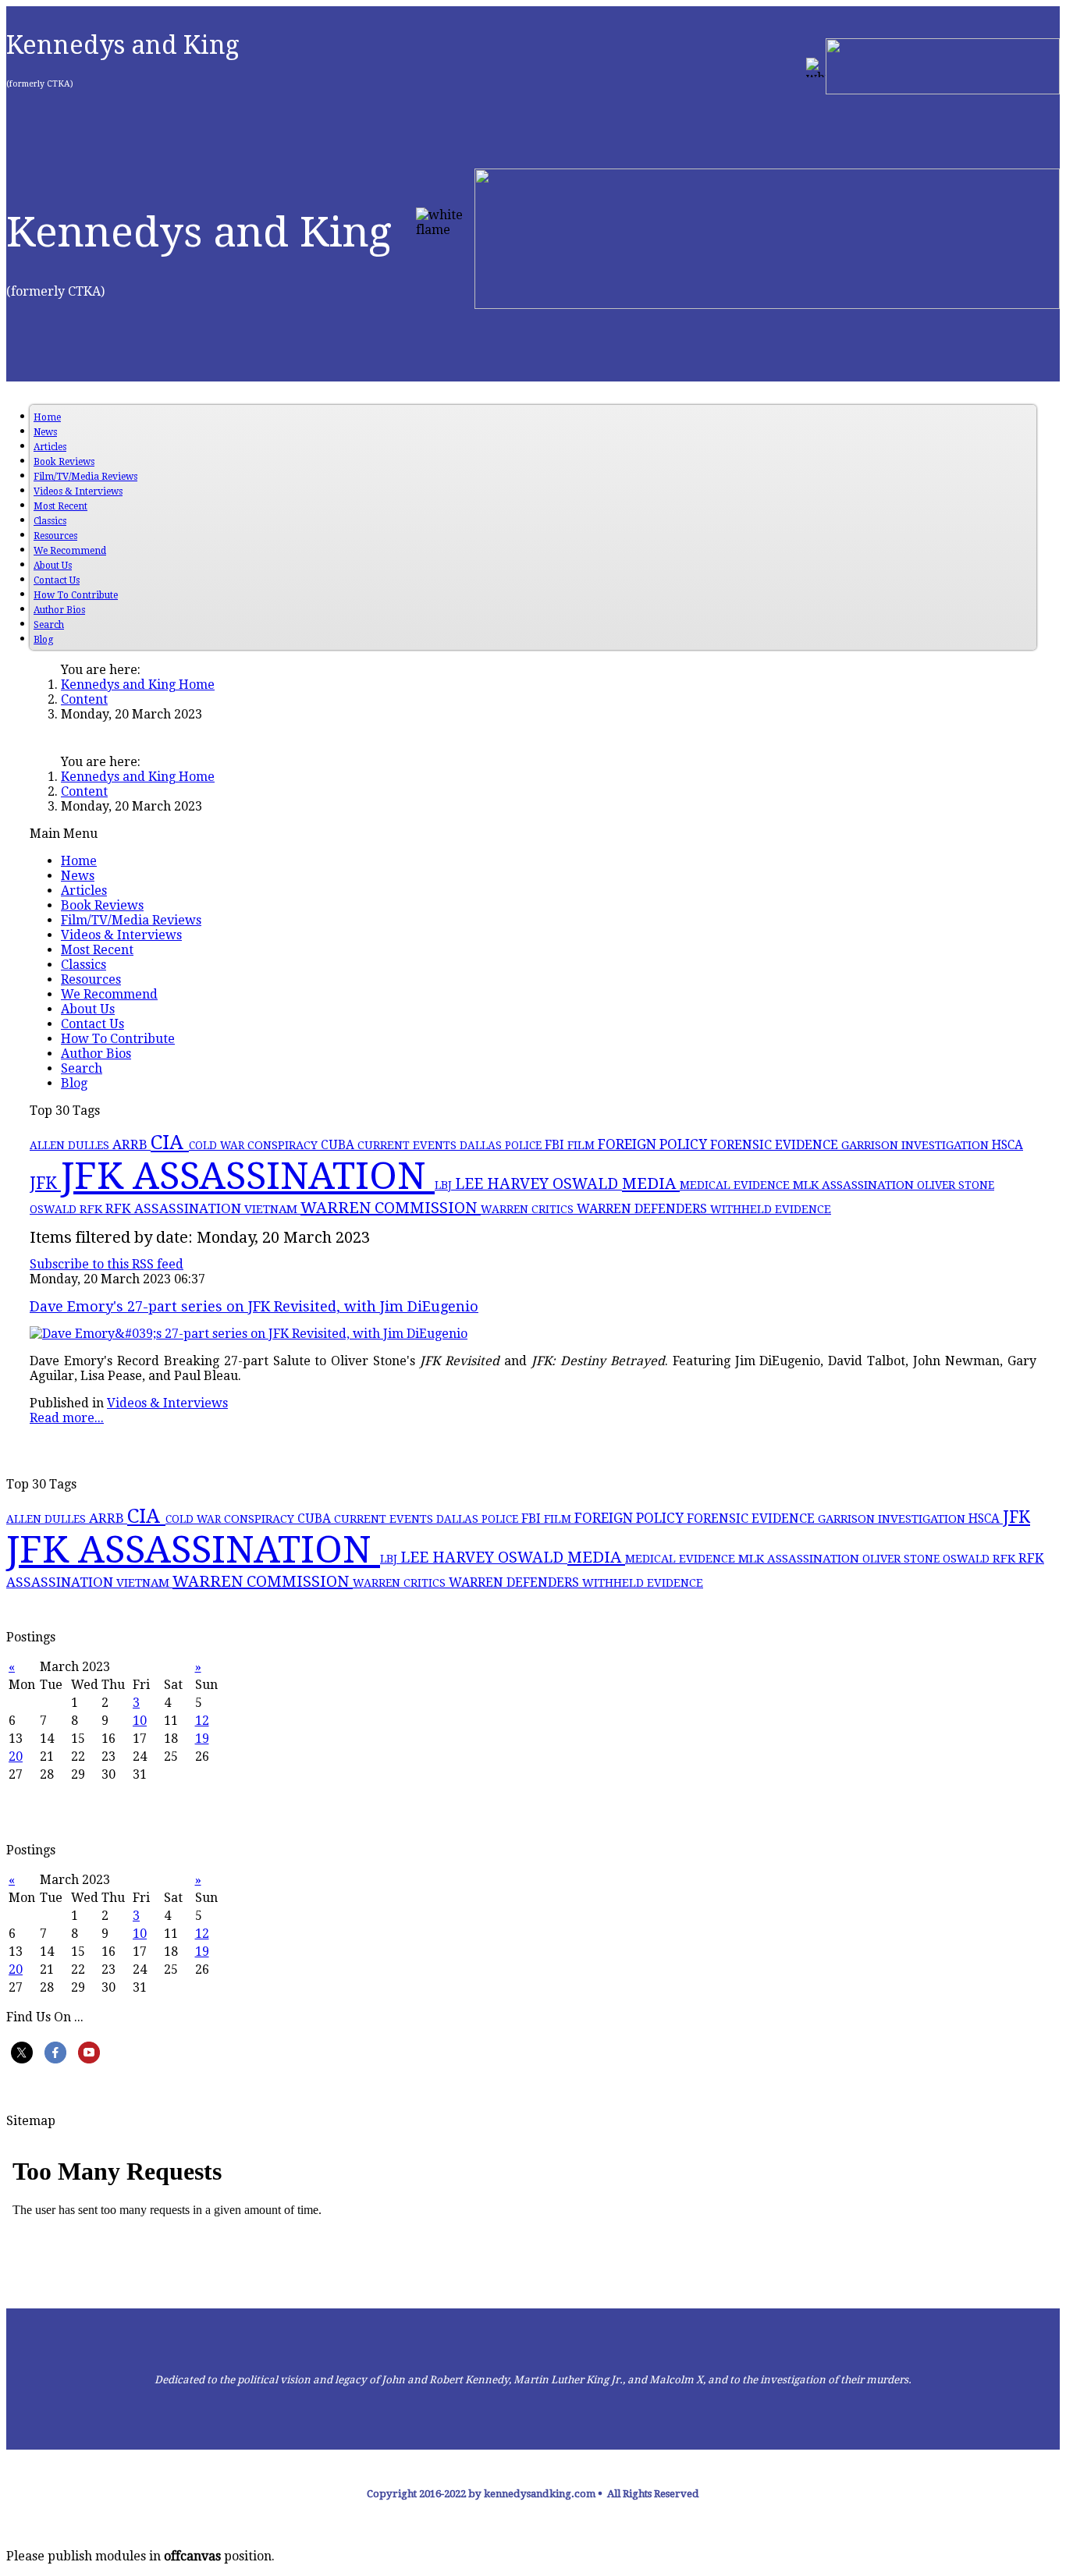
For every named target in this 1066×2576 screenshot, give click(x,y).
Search (49, 625)
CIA (170, 1142)
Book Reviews (64, 462)
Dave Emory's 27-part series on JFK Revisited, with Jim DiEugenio (254, 1306)
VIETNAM (272, 1209)
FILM (583, 1145)
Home (47, 417)
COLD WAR (218, 1145)
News (45, 432)
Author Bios (59, 610)
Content (84, 699)
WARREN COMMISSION (391, 1208)
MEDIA (651, 1183)
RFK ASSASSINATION (175, 1208)
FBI (556, 1145)
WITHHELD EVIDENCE (771, 1209)
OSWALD (55, 1209)
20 (16, 1756)
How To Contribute (76, 595)
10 (140, 1721)
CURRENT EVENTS (409, 1145)
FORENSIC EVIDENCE (776, 1145)
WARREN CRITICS (529, 1209)
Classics (50, 521)
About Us (53, 566)
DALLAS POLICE (502, 1145)
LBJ (445, 1185)
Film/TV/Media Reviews (85, 477)
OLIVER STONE (956, 1185)
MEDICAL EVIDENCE (736, 1185)
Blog (43, 640)
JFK (45, 1183)
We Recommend (70, 551)
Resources (55, 536)
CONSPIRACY (284, 1145)
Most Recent (60, 506)
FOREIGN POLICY (654, 1144)
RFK (92, 1209)
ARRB (131, 1144)
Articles (50, 447)
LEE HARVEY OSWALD (538, 1184)
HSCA (1007, 1145)
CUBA (339, 1145)
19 (202, 1739)
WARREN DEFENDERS (643, 1209)
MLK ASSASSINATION (855, 1185)
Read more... (67, 1418)
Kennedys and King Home (138, 685)
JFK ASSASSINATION (248, 1176)
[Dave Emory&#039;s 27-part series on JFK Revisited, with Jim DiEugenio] (249, 1334)
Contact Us (57, 580)
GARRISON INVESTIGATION (917, 1145)
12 (202, 1721)
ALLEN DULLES (71, 1145)
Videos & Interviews (78, 491)
